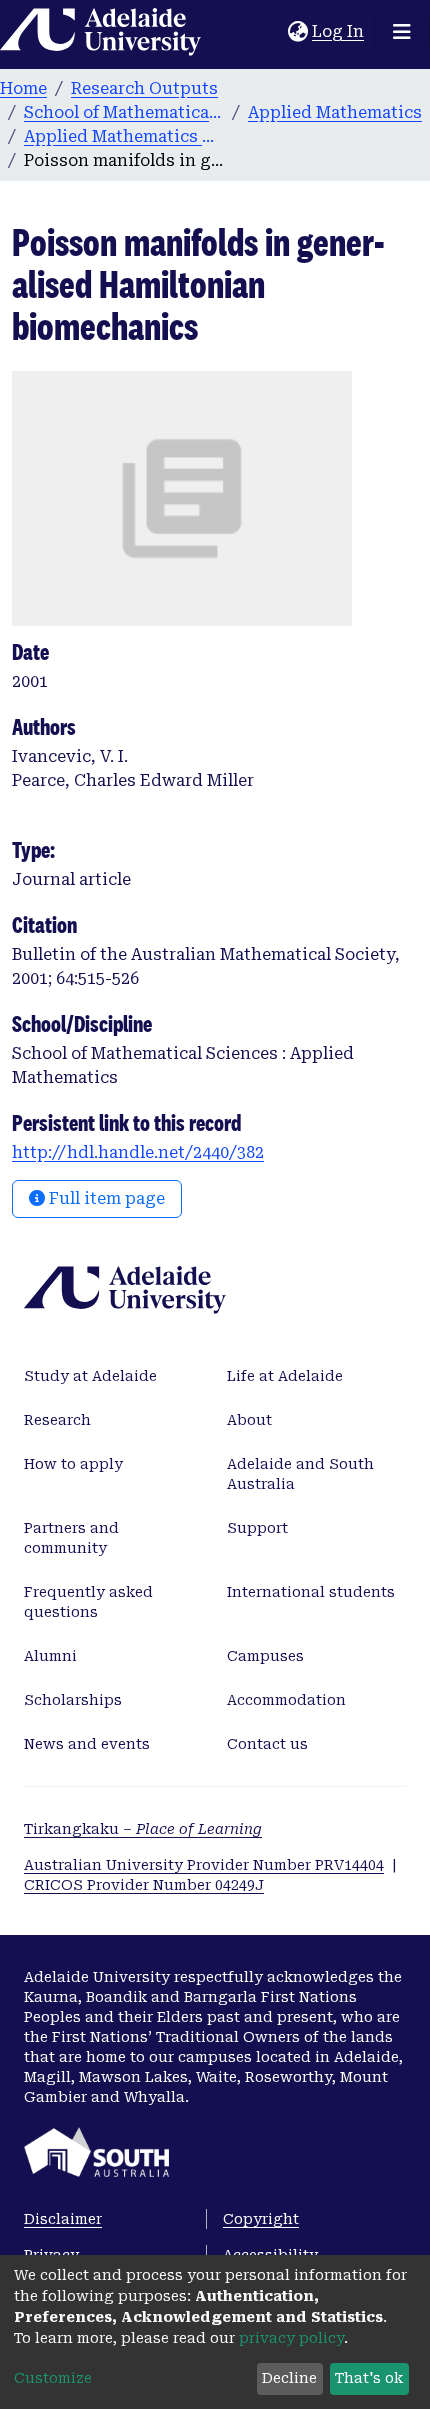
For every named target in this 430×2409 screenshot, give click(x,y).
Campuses (265, 1656)
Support (257, 1528)
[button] (297, 32)
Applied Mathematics (335, 112)
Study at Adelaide (90, 1376)
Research (57, 1420)
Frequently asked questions (88, 1602)
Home (23, 88)
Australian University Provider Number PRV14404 (204, 1865)
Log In (339, 31)
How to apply (73, 1464)
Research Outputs (144, 88)
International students (311, 1592)
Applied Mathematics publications (124, 136)
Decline (289, 2378)
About (249, 1420)
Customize (53, 2378)
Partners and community (71, 1538)
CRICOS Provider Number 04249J (144, 1885)
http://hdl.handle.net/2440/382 (138, 1152)
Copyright (261, 2219)
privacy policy (291, 2338)
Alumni (50, 1656)
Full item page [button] (105, 1198)
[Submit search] (272, 32)
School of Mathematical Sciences (124, 112)
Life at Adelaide (285, 1376)
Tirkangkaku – (143, 1829)
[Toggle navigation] (402, 32)
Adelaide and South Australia (300, 1474)
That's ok (369, 2378)
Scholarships (73, 1700)
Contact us (267, 1744)
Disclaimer (63, 2219)
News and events (87, 1744)
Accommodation (286, 1700)
